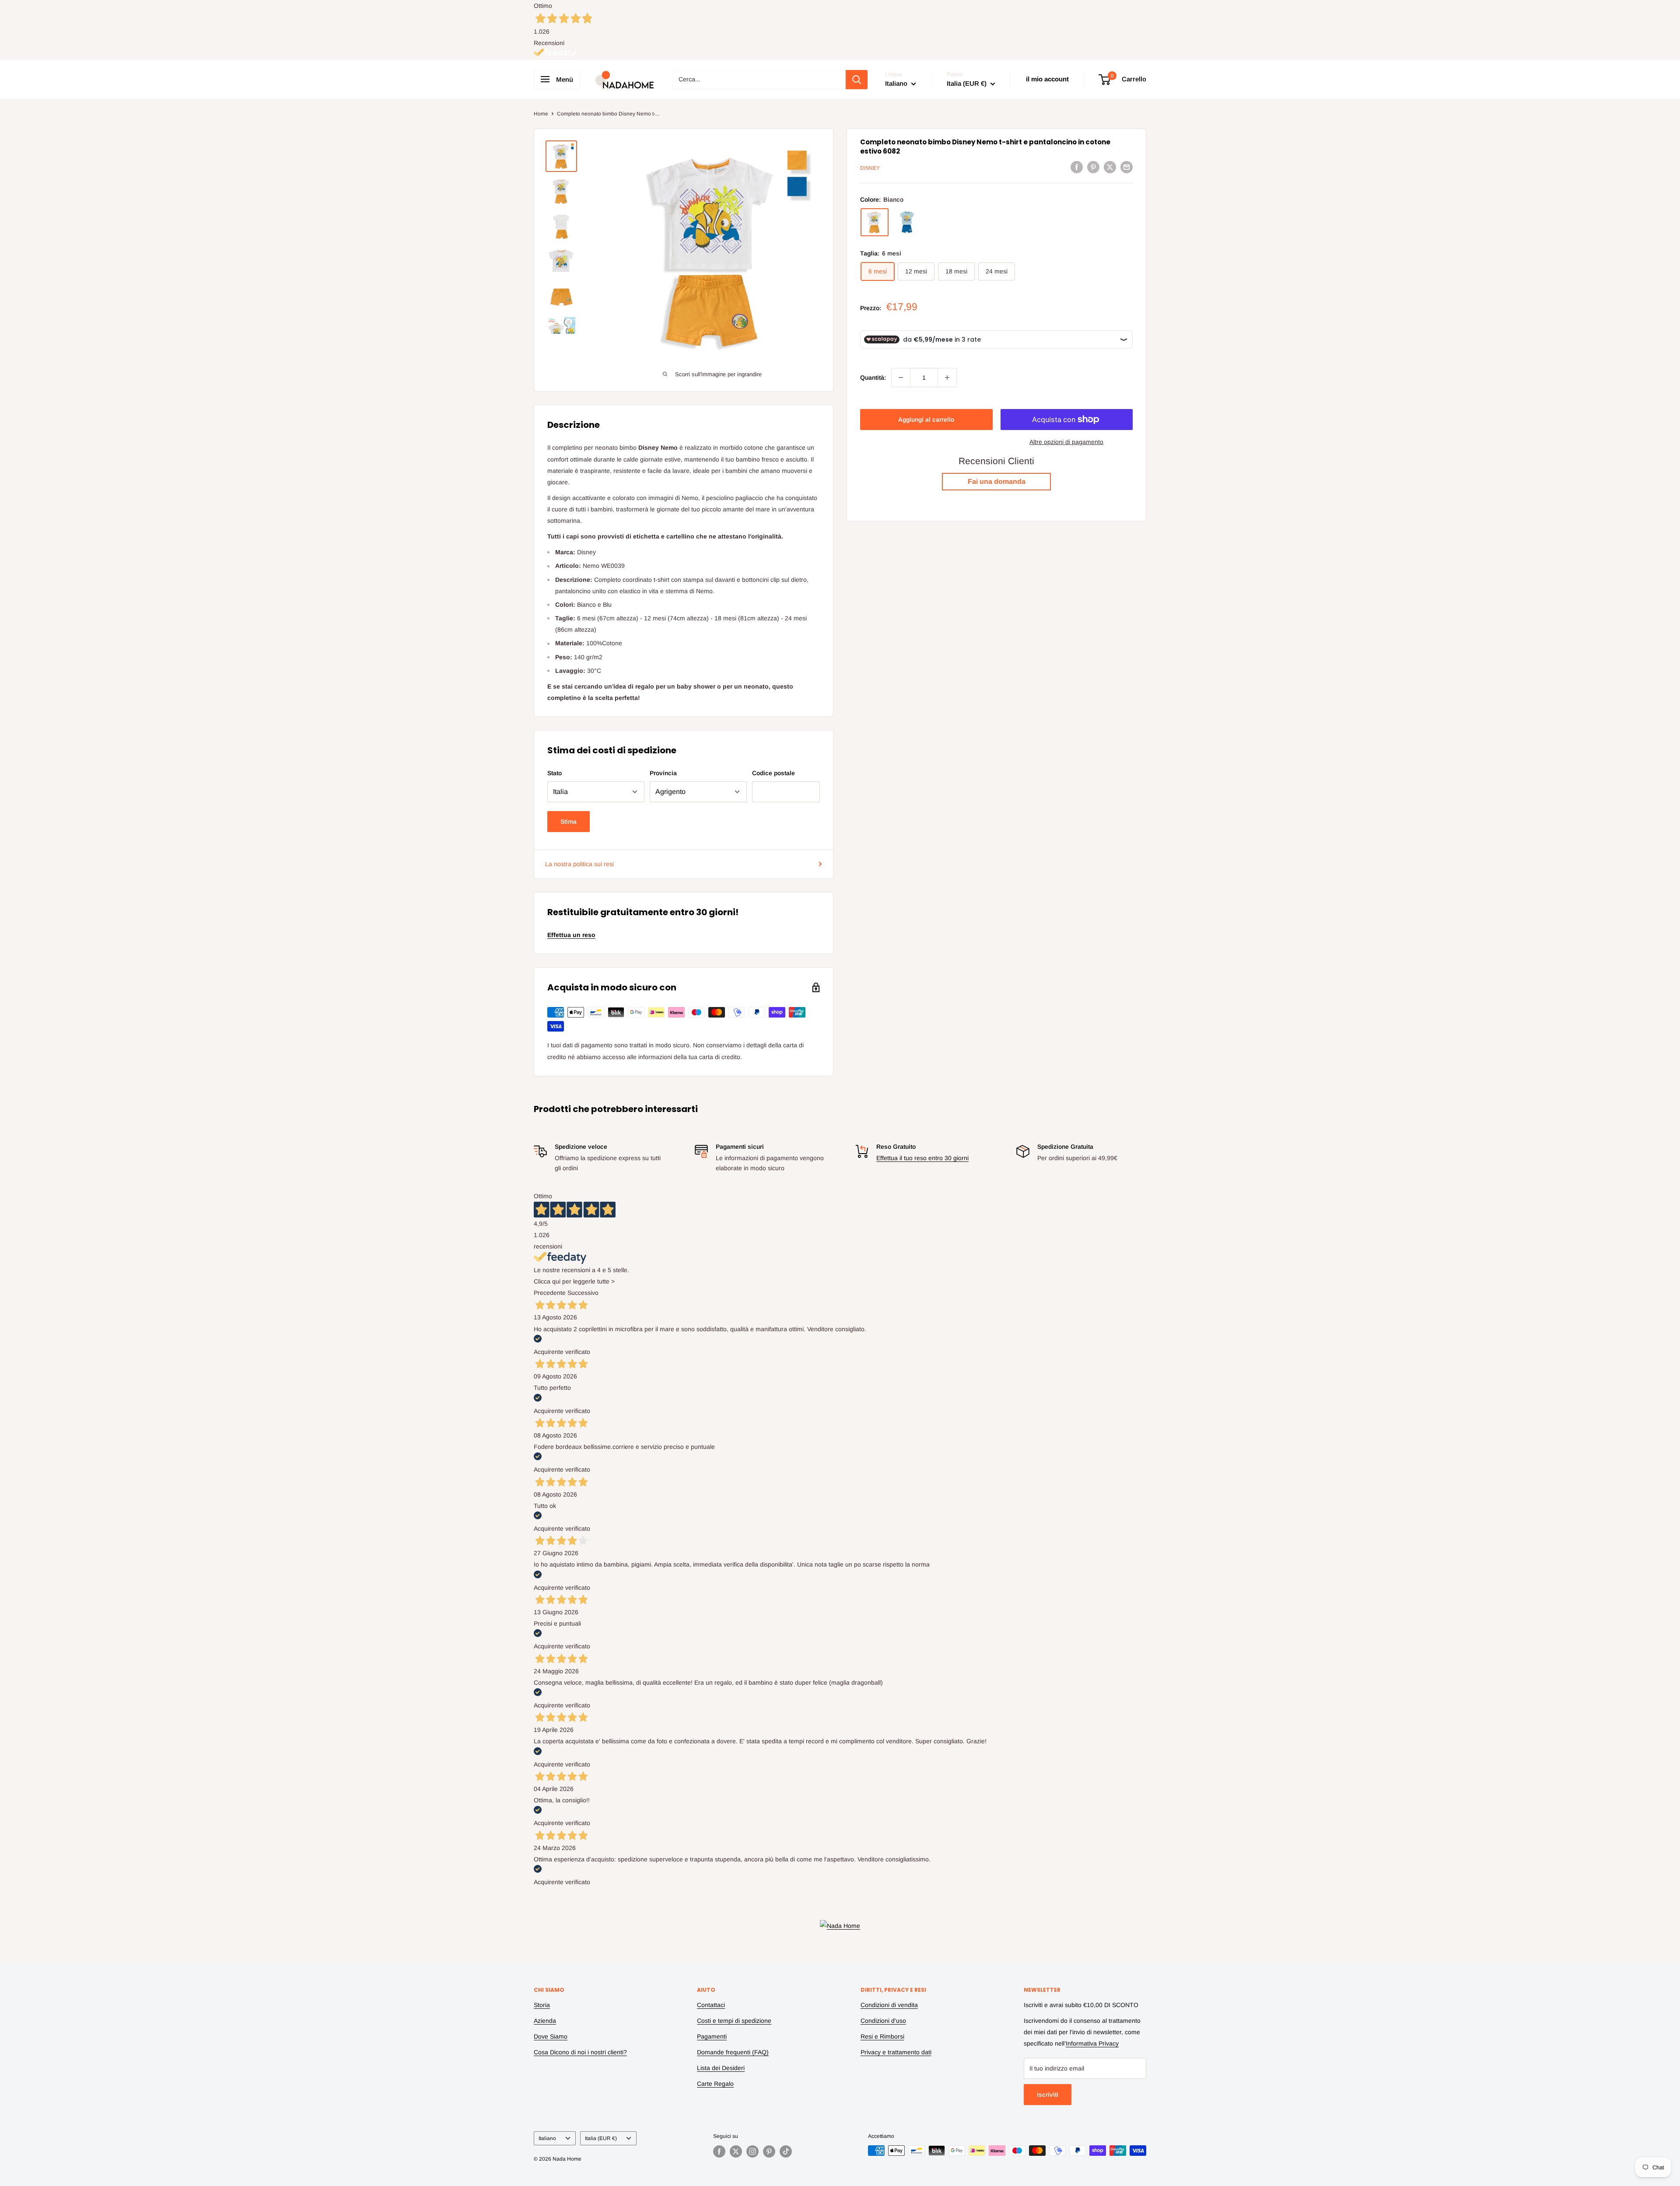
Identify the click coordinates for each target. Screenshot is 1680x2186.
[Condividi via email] (1127, 167)
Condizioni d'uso (883, 2021)
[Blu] (907, 222)
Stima (569, 822)
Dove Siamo (551, 2036)
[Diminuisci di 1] (901, 378)
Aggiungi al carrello (926, 420)
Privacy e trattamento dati (896, 2052)
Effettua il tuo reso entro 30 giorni (922, 1158)
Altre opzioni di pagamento (1066, 442)
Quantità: (873, 378)
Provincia (663, 773)
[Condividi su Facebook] (1077, 167)
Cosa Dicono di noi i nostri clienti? (580, 2052)
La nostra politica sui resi (579, 864)
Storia (542, 2005)
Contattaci (711, 2005)
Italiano (547, 2138)
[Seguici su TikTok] (786, 2151)
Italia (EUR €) (601, 2138)
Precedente (550, 1293)
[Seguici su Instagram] (752, 2151)
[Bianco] (875, 222)
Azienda (545, 2021)
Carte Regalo (715, 2084)
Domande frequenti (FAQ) (733, 2052)
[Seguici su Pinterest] (769, 2151)
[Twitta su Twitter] (1110, 167)
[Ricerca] (857, 80)
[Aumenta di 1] (947, 378)
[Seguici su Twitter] (736, 2151)
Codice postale (773, 773)
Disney (870, 168)
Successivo (583, 1293)
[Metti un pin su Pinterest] (1093, 167)
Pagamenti (712, 2036)
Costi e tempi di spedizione (734, 2021)
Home (541, 114)
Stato (555, 773)
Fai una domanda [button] (997, 481)
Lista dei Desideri (721, 2068)
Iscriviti (1048, 2095)
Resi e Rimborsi (882, 2036)
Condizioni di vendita (889, 2005)
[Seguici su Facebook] (719, 2151)
